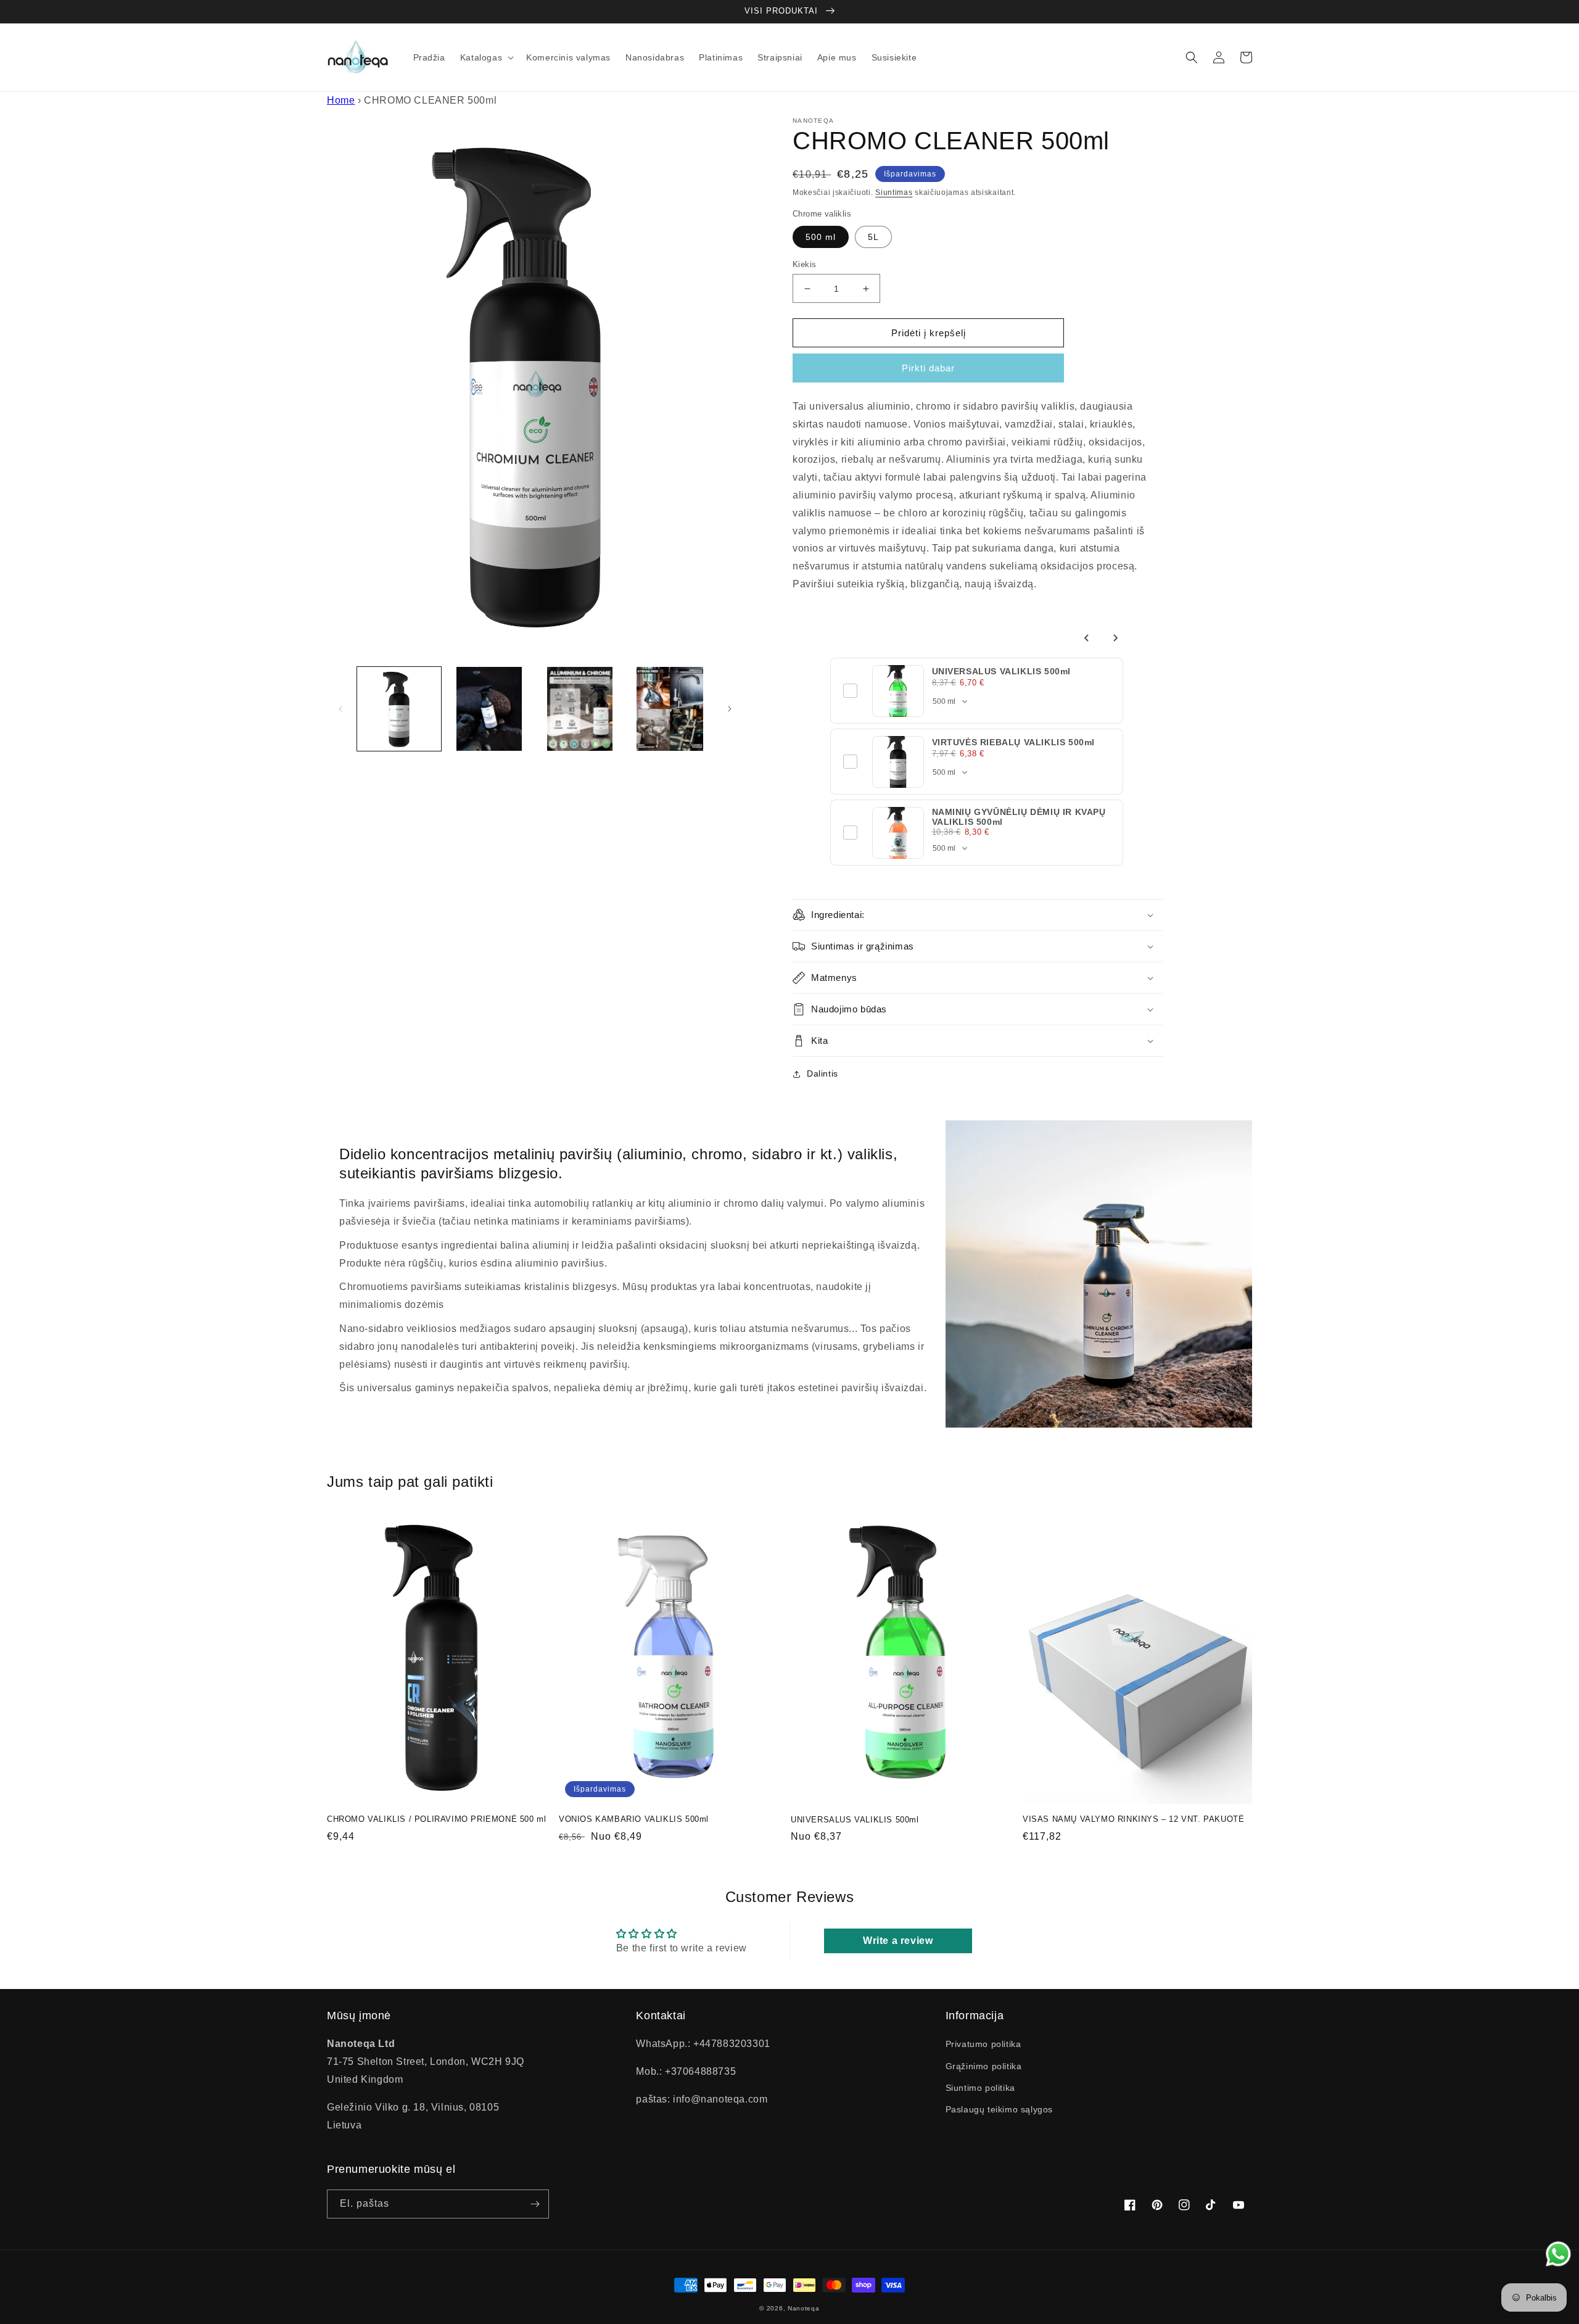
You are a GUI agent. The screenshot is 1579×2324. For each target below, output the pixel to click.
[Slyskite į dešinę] (730, 709)
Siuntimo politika (980, 2088)
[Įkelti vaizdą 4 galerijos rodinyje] (670, 709)
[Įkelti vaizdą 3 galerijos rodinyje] (580, 709)
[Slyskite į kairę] (340, 709)
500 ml (821, 237)
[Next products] (1115, 638)
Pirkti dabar (928, 368)
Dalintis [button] (822, 1073)
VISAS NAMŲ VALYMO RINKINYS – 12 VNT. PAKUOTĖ (1133, 1819)
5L (873, 237)
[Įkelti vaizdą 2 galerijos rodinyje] (489, 709)
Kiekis (804, 264)
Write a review (898, 1941)
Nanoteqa (804, 2308)
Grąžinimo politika (984, 2066)
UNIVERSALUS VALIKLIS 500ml (1002, 671)
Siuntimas (894, 192)
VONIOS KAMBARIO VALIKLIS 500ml (634, 1819)
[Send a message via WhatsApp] (1558, 2254)
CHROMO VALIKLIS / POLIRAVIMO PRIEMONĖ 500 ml (436, 1819)
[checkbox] (851, 691)
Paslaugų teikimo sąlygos (999, 2109)
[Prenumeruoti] (535, 2204)
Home (341, 100)
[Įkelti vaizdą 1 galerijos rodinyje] (399, 709)
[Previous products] (1087, 638)
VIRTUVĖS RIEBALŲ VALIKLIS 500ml (1014, 742)
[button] (486, 57)
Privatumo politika (983, 2044)
